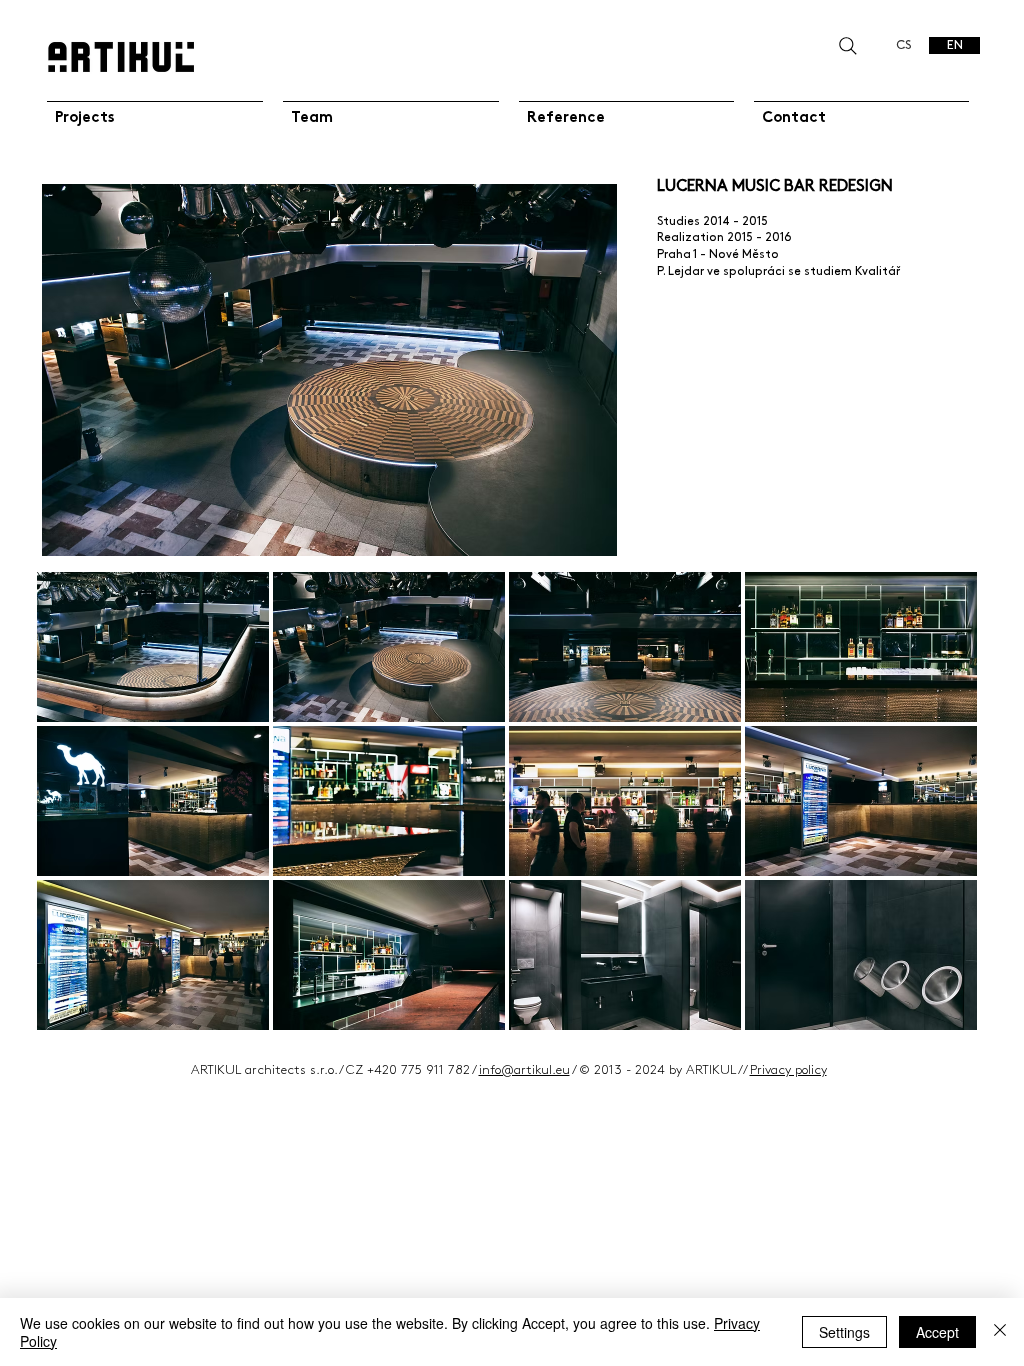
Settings (844, 1332)
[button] (153, 647)
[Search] (847, 45)
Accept (937, 1332)
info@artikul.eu (524, 1070)
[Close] (1000, 1332)
